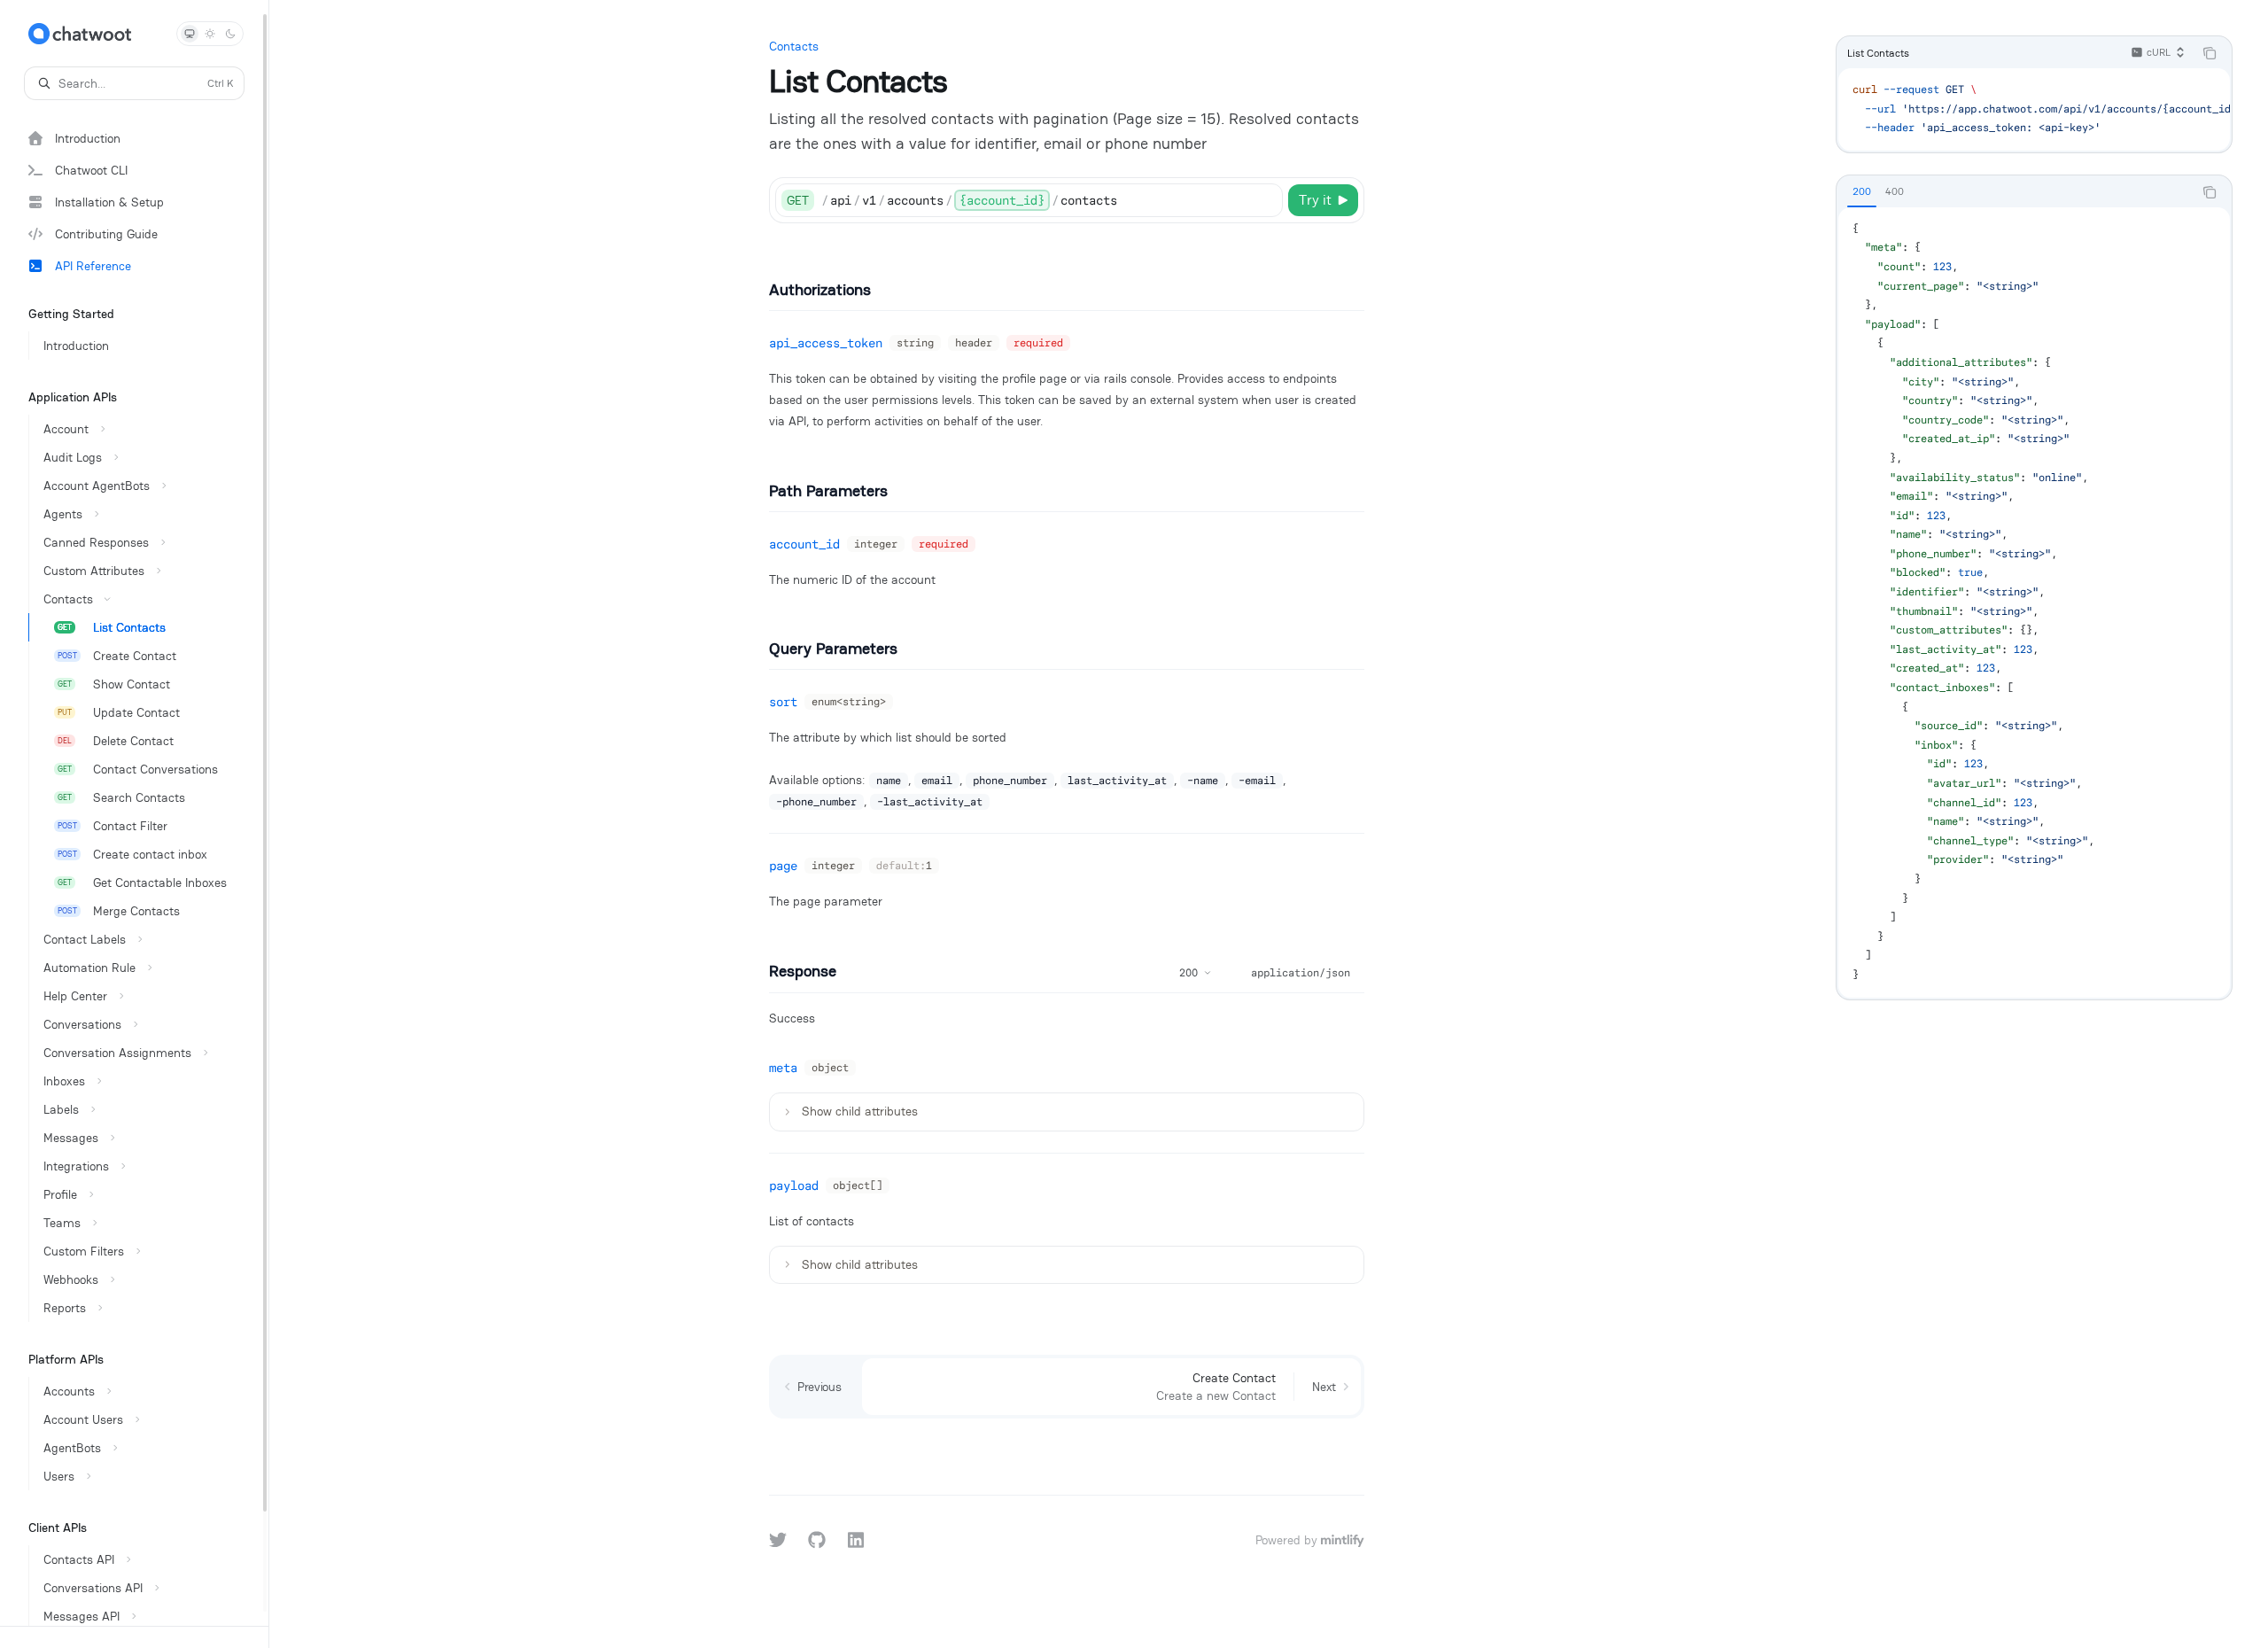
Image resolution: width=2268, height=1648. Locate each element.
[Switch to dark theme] (230, 34)
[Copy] (1266, 200)
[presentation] (134, 813)
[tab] (1862, 191)
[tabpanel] (2034, 602)
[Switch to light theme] (210, 34)
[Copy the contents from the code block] (2210, 53)
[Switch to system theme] (190, 34)
